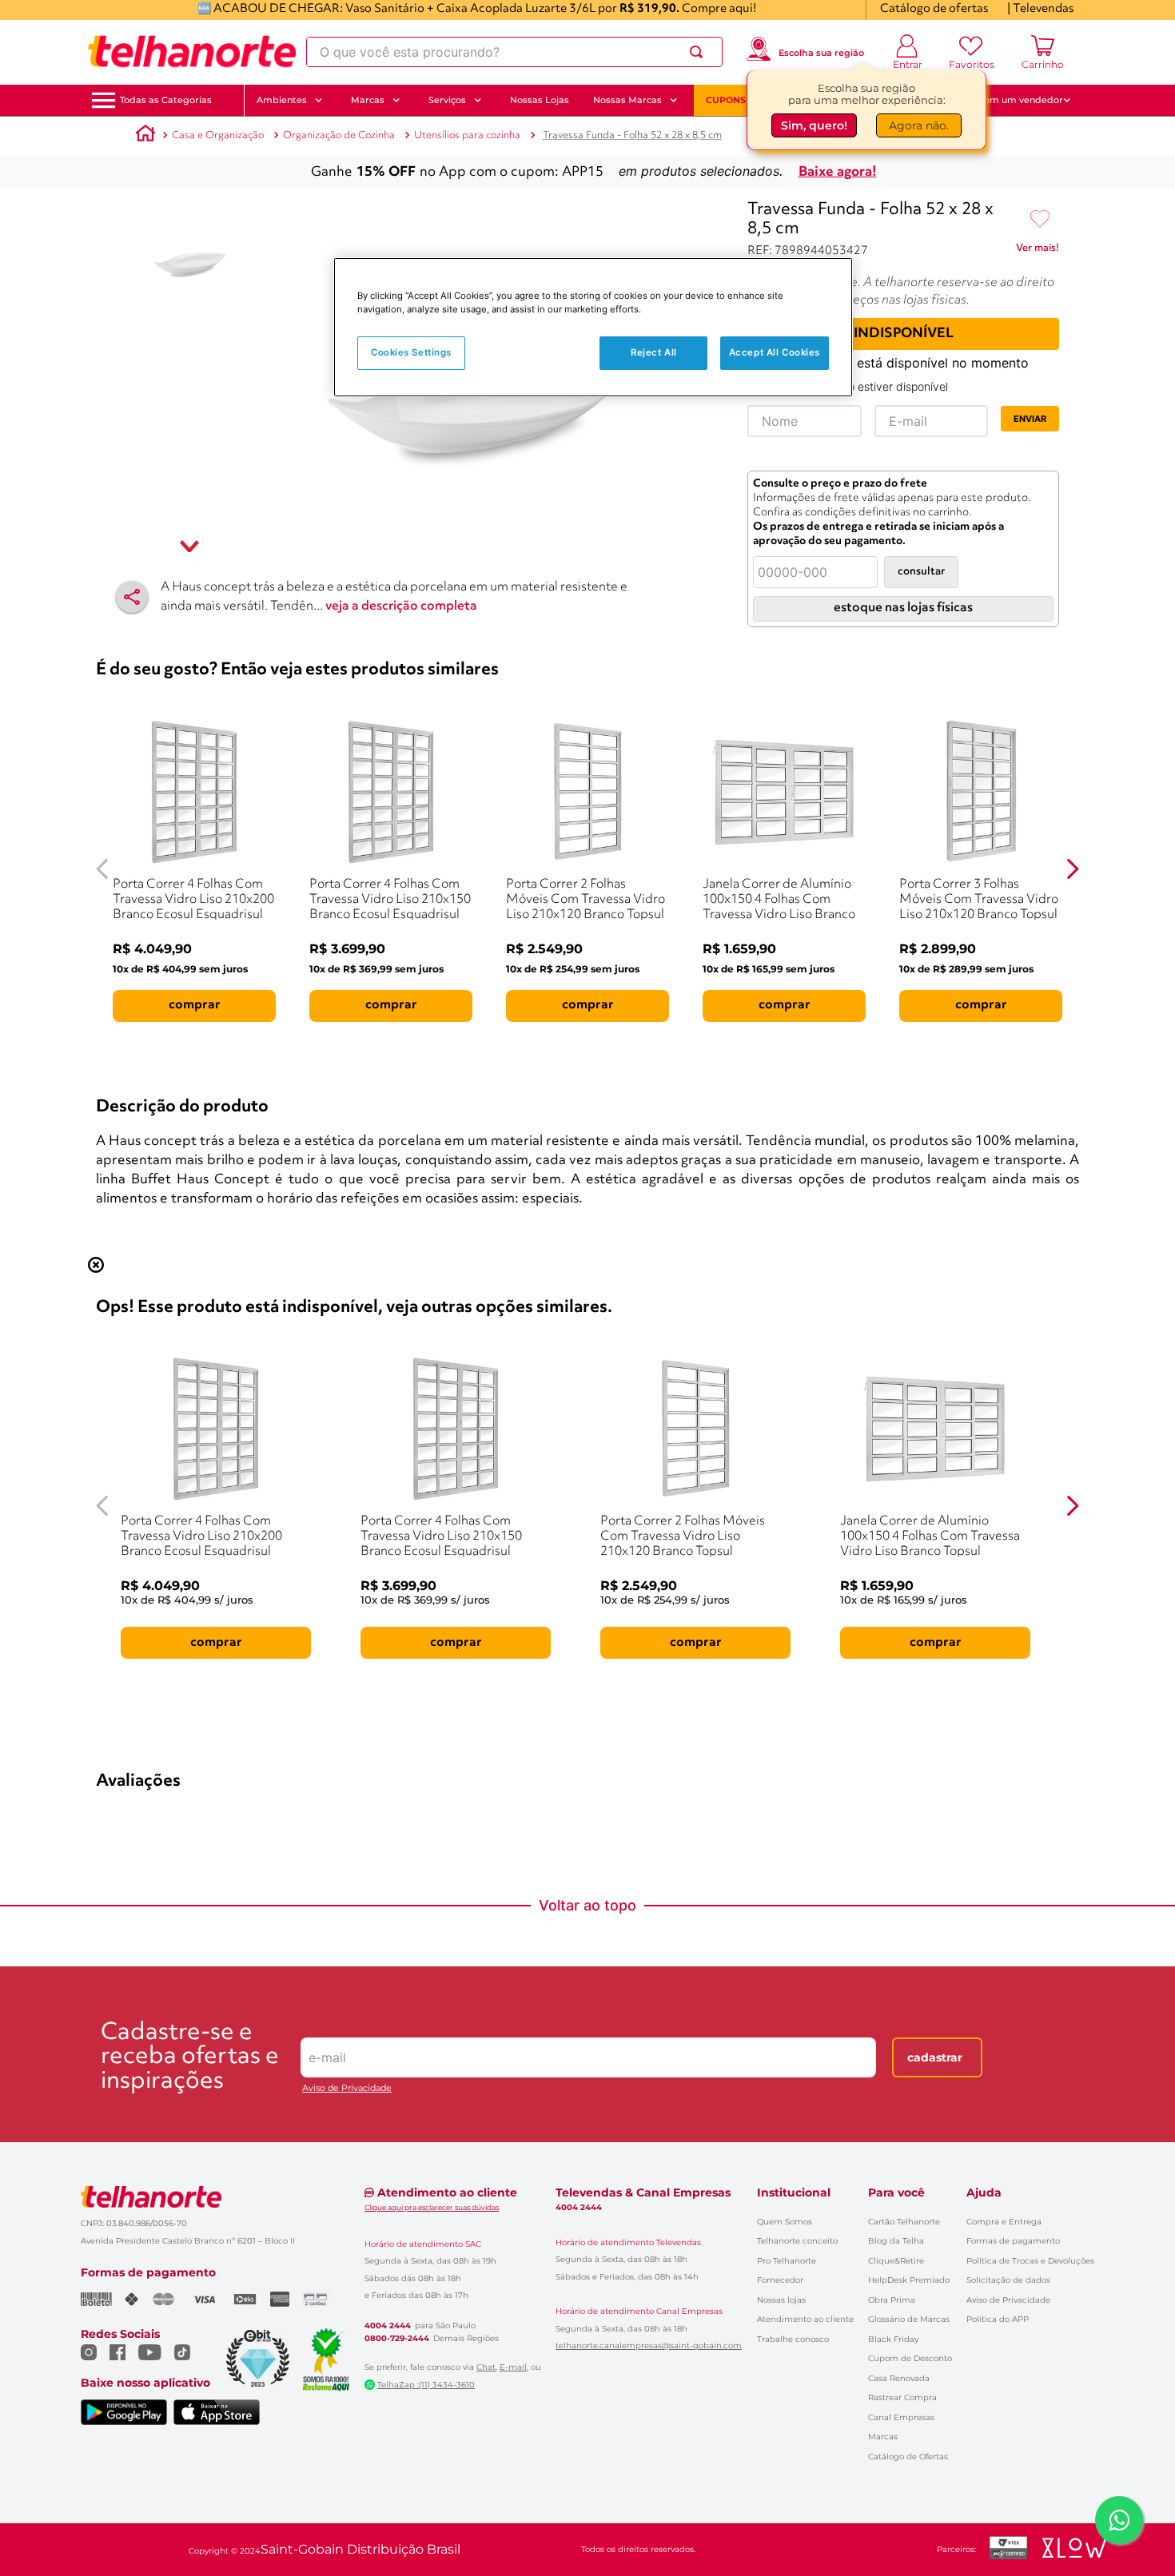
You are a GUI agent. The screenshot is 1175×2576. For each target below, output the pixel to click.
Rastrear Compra (902, 2397)
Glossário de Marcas (909, 2319)
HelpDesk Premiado (909, 2280)
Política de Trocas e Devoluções (1030, 2261)
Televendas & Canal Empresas (643, 2192)
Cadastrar (935, 2057)
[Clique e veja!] (1038, 251)
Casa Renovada (899, 2378)
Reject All (654, 353)
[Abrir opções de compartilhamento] (132, 597)
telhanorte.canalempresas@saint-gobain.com (649, 2346)
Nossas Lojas (540, 100)
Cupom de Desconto (910, 2358)
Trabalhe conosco (793, 2339)
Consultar (921, 572)
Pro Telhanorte (787, 2261)
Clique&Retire (896, 2261)
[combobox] (514, 52)
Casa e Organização (218, 135)
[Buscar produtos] (699, 52)
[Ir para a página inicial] (192, 52)
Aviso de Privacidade (347, 2088)
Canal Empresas (901, 2417)
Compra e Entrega (1004, 2222)
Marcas (883, 2437)
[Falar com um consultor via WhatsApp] (1119, 2520)
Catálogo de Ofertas (908, 2457)
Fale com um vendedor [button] (1010, 100)
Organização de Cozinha (339, 135)
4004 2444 (388, 2326)
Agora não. (919, 125)
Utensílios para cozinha (467, 135)
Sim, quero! (814, 125)
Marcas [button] (368, 100)
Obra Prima (892, 2300)
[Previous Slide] (103, 869)
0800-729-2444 (397, 2339)
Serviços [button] (447, 100)
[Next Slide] (1072, 869)
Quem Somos (785, 2222)
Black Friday (893, 2339)
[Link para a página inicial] (145, 136)
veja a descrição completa (401, 606)
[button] (166, 100)
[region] (593, 327)
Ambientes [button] (282, 100)
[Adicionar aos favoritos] (1040, 220)
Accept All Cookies (775, 353)
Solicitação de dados (1008, 2280)
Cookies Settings (411, 353)
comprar (195, 1005)
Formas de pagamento (1013, 2241)
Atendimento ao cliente (805, 2319)
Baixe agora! (838, 172)
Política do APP (998, 2319)
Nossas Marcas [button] (627, 100)
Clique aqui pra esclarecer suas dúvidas (432, 2207)
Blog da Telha (896, 2241)
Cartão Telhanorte (904, 2222)
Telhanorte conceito (797, 2241)
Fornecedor (780, 2280)
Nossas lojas (781, 2300)
